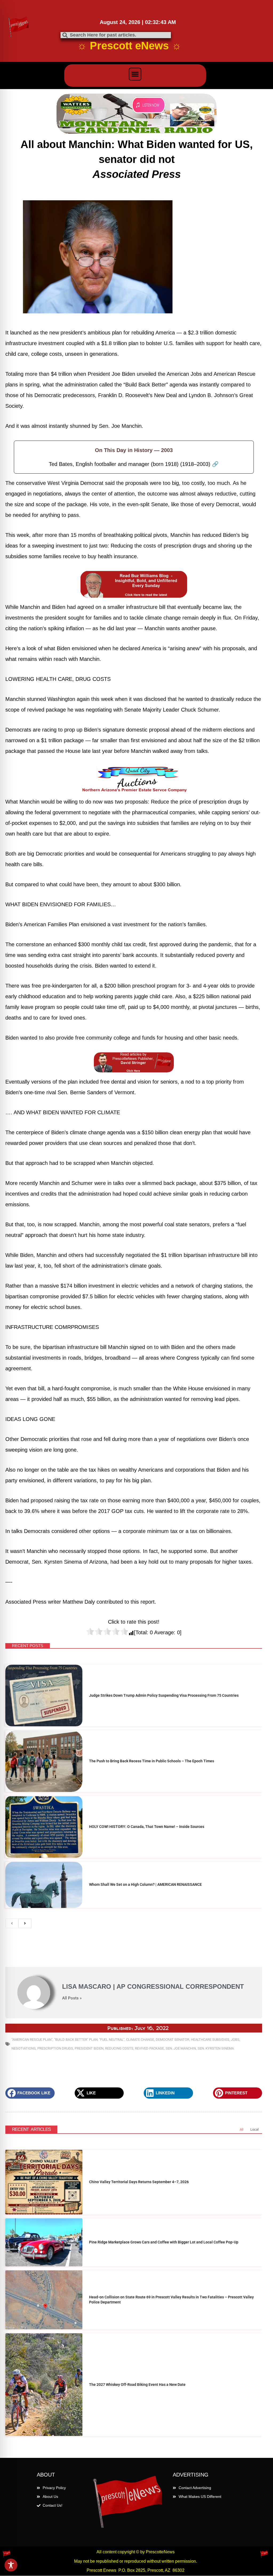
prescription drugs (55, 2048)
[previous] (12, 1923)
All (242, 2129)
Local (254, 2129)
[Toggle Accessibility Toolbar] (11, 2565)
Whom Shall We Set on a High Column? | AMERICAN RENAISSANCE (145, 1884)
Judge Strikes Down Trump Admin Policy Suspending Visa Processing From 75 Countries (164, 1695)
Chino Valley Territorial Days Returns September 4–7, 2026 (139, 2182)
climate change (140, 2040)
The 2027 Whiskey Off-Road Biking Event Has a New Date (137, 2385)
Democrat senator (172, 2040)
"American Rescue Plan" (32, 2040)
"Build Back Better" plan (76, 2040)
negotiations (24, 2048)
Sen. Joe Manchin (181, 2048)
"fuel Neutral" (112, 2040)
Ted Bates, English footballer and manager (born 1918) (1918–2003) (134, 464)
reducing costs (119, 2048)
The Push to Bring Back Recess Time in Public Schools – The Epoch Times (152, 1761)
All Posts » (72, 1998)
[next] (25, 1923)
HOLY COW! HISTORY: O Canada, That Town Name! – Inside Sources (147, 1827)
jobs (235, 2040)
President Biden (89, 2048)
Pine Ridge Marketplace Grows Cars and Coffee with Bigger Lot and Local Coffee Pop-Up (164, 2242)
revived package (149, 2048)
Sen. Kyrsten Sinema (216, 2048)
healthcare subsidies (210, 2040)
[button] (135, 74)
